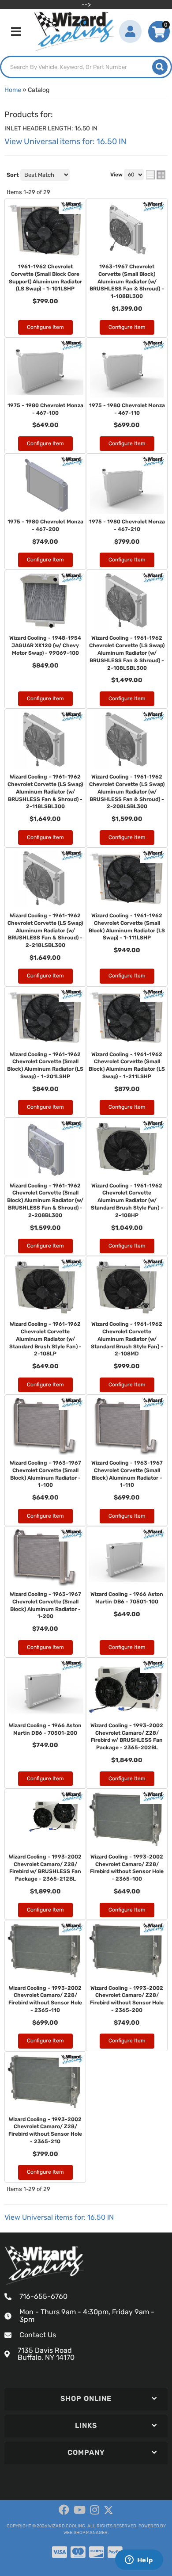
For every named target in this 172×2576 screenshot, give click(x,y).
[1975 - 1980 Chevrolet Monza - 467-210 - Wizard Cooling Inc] (154, 461)
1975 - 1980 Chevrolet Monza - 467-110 (127, 409)
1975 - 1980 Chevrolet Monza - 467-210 (127, 525)
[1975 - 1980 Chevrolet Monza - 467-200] (45, 485)
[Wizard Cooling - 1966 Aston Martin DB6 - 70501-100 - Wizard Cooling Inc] (154, 1534)
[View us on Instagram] (95, 2510)
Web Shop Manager (86, 2533)
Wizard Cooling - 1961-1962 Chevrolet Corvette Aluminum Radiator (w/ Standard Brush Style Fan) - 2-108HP (127, 1200)
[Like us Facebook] (64, 2510)
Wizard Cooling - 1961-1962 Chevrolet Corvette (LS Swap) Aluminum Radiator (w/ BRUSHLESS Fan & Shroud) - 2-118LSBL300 (45, 792)
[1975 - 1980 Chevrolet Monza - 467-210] (127, 485)
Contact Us (38, 2335)
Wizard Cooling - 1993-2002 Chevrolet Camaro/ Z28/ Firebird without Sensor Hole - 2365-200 (127, 1999)
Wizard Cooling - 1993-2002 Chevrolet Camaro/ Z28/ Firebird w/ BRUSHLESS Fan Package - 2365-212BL (45, 1868)
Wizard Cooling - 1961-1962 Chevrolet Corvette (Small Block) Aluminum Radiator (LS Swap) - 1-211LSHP (127, 1065)
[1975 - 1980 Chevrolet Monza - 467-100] (45, 369)
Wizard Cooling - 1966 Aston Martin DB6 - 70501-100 (127, 1598)
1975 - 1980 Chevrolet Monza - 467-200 (45, 525)
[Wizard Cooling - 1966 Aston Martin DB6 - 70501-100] (127, 1557)
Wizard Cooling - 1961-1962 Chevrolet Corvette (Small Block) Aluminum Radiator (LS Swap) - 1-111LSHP (127, 927)
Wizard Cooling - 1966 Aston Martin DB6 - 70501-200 (45, 1729)
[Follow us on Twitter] (108, 2510)
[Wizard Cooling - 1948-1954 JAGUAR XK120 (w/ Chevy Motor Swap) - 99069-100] (45, 601)
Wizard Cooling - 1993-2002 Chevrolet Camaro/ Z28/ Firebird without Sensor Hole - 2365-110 (45, 1999)
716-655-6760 (43, 2296)
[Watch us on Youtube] (80, 2510)
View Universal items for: (59, 2217)
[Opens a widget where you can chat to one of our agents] (139, 2561)
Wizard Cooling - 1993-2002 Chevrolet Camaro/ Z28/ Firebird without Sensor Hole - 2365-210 (45, 2130)
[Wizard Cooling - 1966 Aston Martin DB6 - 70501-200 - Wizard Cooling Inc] (72, 1665)
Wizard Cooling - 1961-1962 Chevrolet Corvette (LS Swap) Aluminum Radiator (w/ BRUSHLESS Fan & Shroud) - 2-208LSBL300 (127, 792)
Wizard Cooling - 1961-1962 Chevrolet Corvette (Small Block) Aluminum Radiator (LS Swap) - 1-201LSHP (45, 1065)
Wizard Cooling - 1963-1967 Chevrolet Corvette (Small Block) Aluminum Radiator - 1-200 (45, 1605)
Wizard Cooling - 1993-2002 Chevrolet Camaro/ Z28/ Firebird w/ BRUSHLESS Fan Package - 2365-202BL (127, 1736)
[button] (86, 2399)
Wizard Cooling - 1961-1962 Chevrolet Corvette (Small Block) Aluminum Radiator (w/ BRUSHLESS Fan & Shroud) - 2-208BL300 (45, 1200)
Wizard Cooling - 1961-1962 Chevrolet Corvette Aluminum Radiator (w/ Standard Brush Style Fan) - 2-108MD (127, 1339)
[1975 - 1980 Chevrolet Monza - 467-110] (127, 369)
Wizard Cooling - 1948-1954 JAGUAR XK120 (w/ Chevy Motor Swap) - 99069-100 (45, 645)
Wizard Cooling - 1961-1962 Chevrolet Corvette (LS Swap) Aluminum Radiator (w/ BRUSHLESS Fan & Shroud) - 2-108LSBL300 (127, 653)
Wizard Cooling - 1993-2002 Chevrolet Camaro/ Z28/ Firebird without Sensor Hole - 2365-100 (127, 1868)
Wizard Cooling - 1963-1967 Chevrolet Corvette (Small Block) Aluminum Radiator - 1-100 (45, 1474)
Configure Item (45, 443)
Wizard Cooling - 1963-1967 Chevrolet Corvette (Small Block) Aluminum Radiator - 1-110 (127, 1474)
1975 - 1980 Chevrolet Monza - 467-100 (45, 409)
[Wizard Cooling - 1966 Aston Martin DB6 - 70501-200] (45, 1689)
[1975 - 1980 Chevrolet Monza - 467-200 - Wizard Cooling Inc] (72, 461)
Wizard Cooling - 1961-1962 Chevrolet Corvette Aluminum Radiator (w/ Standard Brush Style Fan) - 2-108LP (45, 1339)
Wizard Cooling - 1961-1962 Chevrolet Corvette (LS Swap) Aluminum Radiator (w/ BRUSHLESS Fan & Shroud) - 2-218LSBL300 (45, 930)
